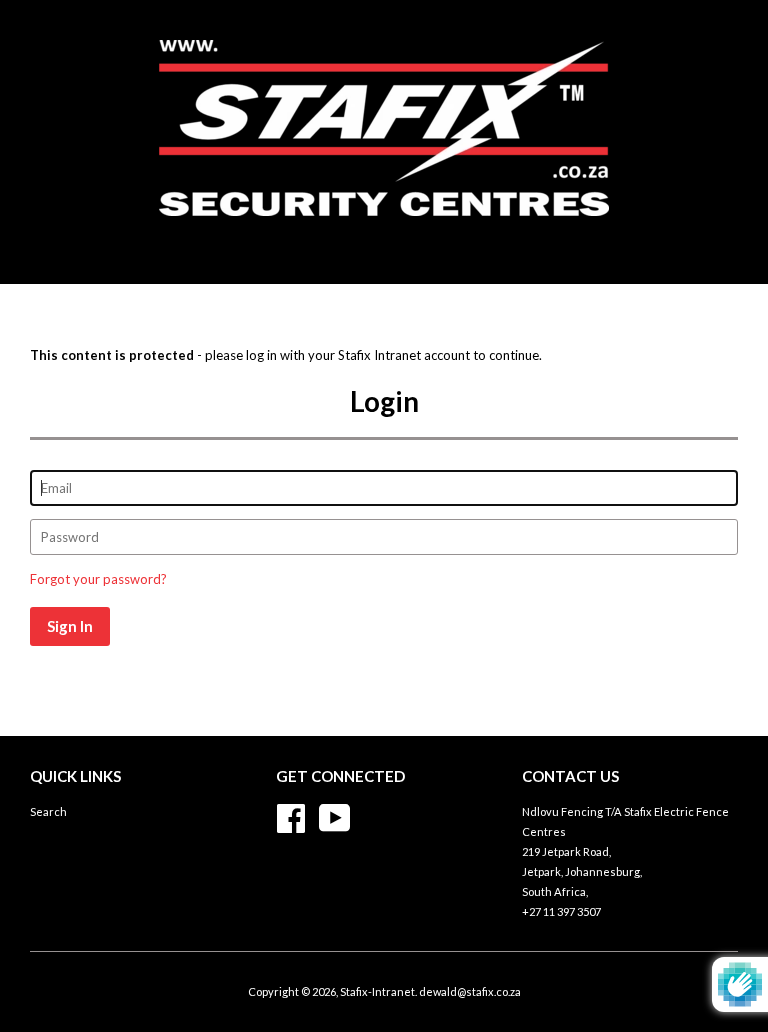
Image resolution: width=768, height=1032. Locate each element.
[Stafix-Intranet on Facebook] (291, 815)
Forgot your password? (98, 579)
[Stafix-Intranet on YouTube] (335, 815)
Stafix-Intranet (377, 991)
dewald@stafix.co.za (470, 991)
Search (48, 811)
